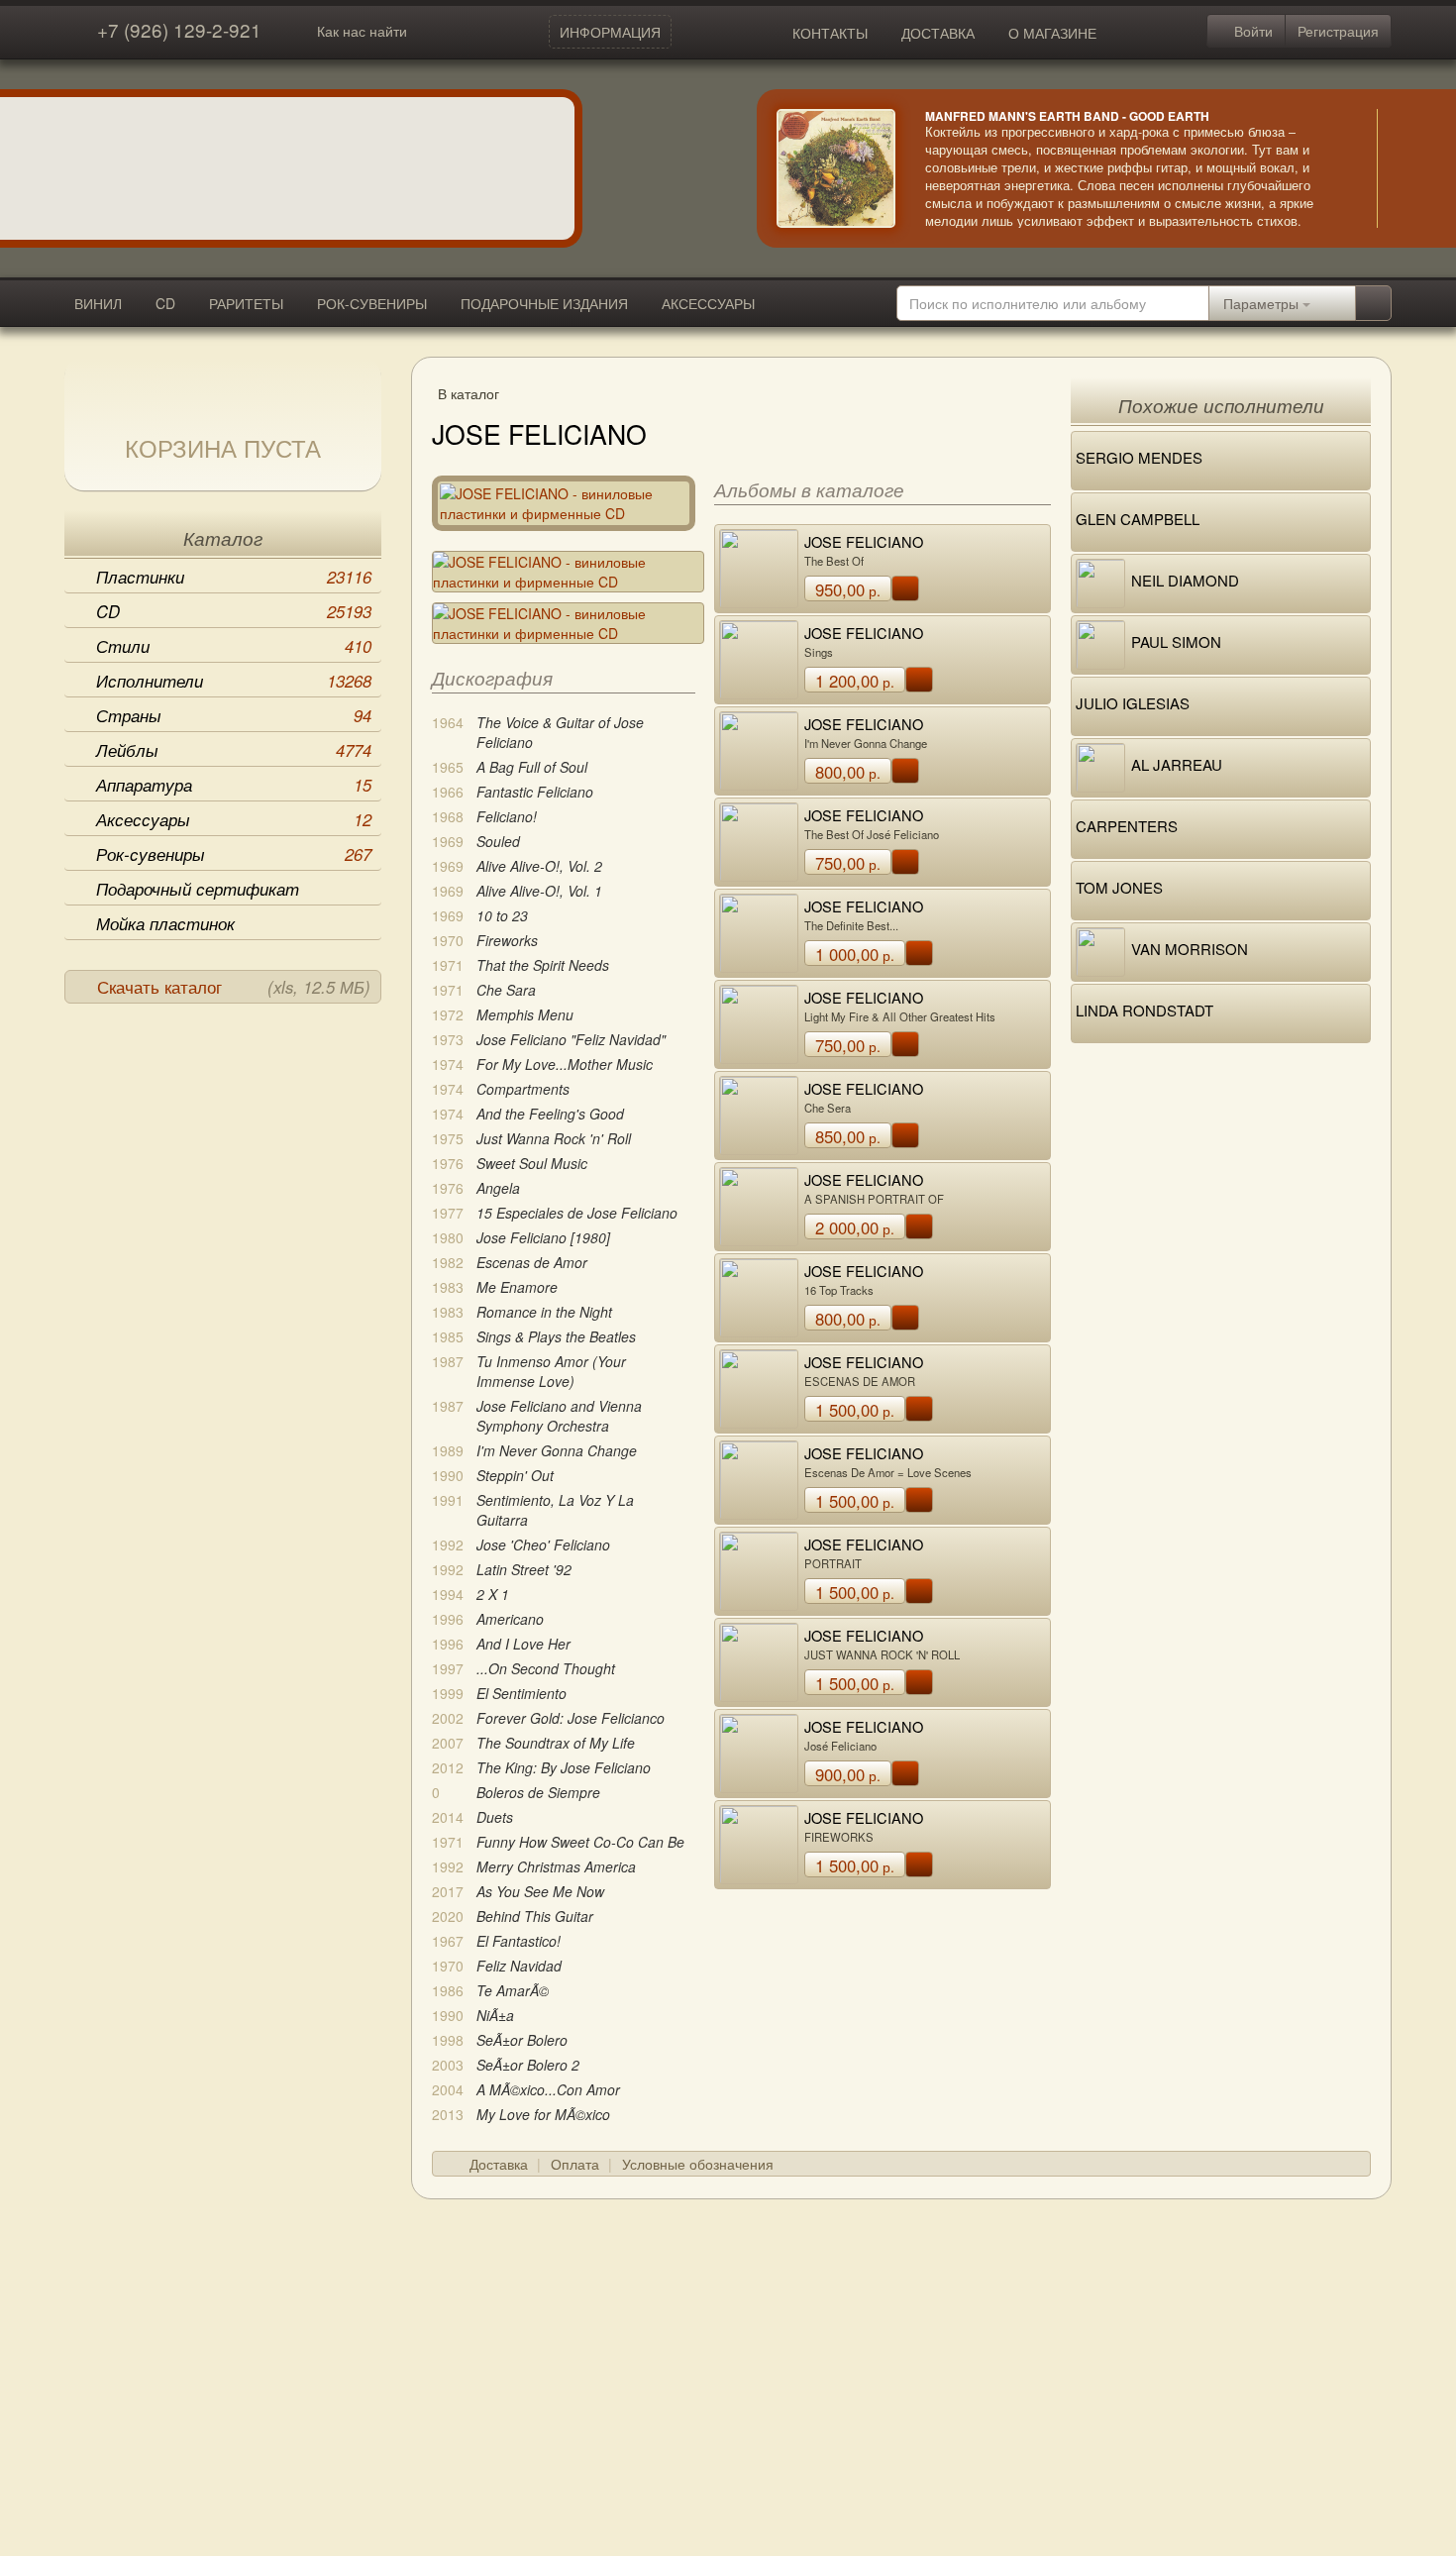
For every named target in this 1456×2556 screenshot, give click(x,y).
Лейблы (234, 750)
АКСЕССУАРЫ (708, 303)
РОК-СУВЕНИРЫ (372, 303)
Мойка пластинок (165, 923)
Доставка (499, 2164)
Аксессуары (234, 819)
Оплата (575, 2164)
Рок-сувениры (234, 854)
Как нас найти (362, 31)
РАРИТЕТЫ (246, 303)
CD (165, 303)
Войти (1251, 31)
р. (848, 589)
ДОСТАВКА (938, 33)
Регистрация (1338, 31)
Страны (234, 715)
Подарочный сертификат (198, 889)
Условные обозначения (698, 2164)
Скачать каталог (234, 987)
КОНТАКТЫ (830, 33)
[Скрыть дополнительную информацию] (1406, 168)
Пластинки (234, 577)
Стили (234, 646)
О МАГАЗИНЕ (1052, 33)
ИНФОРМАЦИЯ (610, 32)
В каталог (468, 393)
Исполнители (234, 681)
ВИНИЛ (98, 303)
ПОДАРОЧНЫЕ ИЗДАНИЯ (544, 303)
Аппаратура (234, 785)
